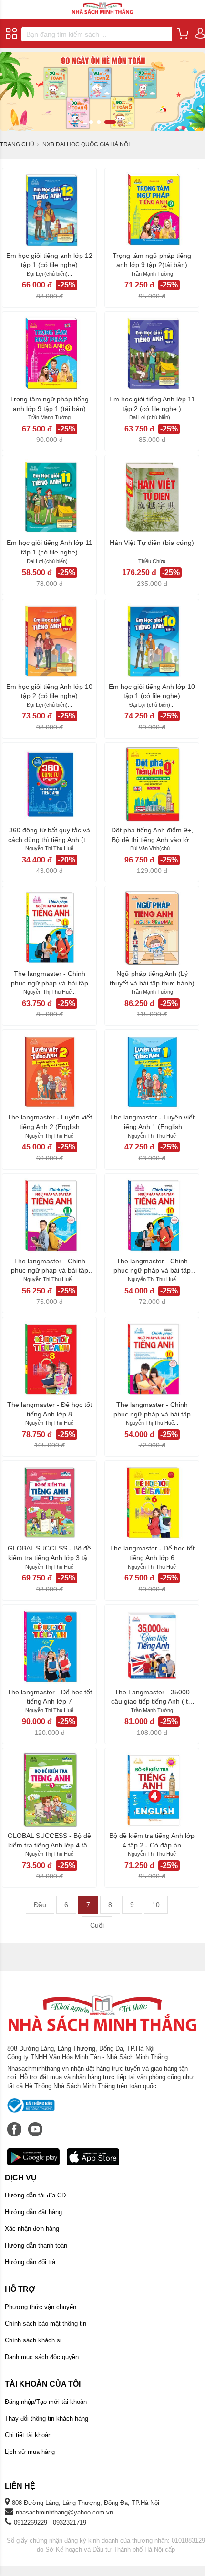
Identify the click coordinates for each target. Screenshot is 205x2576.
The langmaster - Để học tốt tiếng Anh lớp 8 (50, 1409)
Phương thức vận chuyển (41, 2307)
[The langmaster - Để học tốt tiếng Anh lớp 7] (49, 1646)
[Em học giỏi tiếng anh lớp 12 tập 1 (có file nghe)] (49, 210)
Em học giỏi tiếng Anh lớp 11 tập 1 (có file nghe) (50, 547)
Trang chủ (17, 144)
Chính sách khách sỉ (33, 2340)
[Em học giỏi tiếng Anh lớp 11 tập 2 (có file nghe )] (152, 353)
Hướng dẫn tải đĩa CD (35, 2195)
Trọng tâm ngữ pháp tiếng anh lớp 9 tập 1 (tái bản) (49, 404)
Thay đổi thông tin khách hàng (46, 2418)
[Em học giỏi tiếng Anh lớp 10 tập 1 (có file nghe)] (152, 641)
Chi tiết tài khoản (28, 2435)
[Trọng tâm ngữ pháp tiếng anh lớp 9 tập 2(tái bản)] (152, 210)
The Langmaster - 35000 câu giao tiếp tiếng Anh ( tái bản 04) (152, 1697)
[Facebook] (15, 2124)
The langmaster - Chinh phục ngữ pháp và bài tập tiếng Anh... (50, 979)
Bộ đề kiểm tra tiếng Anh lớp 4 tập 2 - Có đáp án (152, 1840)
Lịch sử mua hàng (30, 2452)
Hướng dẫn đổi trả (30, 2262)
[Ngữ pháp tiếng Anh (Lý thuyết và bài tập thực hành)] (152, 928)
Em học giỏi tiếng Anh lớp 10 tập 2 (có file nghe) (49, 691)
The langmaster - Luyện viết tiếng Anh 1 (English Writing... (152, 1122)
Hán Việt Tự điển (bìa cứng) (152, 543)
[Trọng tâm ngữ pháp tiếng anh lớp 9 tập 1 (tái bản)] (49, 353)
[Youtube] (35, 2124)
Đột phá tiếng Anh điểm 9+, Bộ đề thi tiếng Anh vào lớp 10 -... (152, 835)
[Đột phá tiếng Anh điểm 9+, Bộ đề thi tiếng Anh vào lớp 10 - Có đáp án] (152, 784)
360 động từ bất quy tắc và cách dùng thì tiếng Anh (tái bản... (49, 835)
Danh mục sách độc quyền (42, 2357)
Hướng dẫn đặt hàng (33, 2212)
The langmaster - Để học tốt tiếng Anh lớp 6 (152, 1553)
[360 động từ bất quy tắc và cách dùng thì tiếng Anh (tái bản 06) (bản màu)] (49, 784)
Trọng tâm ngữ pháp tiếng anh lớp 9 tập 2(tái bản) (152, 260)
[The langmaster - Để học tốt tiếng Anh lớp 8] (49, 1359)
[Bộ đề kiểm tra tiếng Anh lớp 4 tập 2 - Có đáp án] (152, 1790)
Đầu (40, 1905)
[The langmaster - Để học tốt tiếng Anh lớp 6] (152, 1502)
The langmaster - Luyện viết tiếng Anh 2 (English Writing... (50, 1122)
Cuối (97, 1925)
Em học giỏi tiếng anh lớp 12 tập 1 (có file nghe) (49, 260)
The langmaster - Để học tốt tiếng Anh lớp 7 (50, 1697)
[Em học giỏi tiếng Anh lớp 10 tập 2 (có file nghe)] (49, 641)
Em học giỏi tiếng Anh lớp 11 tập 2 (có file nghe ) (152, 404)
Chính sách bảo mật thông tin (46, 2324)
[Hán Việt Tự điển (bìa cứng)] (152, 497)
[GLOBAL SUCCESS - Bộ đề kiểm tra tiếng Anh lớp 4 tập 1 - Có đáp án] (49, 1790)
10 (156, 1905)
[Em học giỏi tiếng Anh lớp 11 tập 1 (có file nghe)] (49, 497)
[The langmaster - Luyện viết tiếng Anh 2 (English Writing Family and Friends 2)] (49, 1071)
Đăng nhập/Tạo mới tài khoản (46, 2402)
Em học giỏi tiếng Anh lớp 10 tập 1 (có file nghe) (152, 691)
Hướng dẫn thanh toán (36, 2245)
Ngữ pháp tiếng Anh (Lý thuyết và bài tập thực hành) (152, 978)
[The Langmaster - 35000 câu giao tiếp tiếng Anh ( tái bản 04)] (152, 1646)
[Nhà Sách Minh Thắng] (102, 4)
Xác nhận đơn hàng (32, 2229)
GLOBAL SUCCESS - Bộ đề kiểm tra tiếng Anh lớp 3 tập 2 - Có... (49, 1553)
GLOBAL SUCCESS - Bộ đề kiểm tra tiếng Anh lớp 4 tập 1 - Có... (49, 1841)
